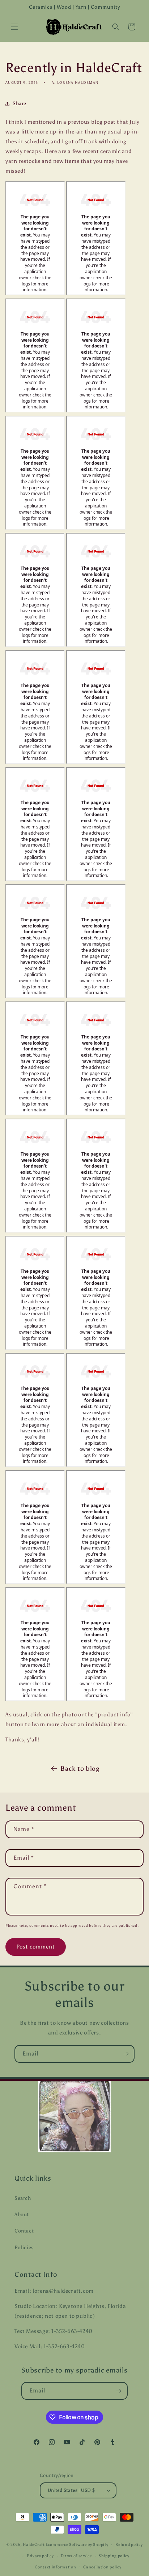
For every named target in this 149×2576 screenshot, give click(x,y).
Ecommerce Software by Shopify (77, 2545)
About (22, 2215)
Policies (24, 2248)
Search (23, 2198)
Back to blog (80, 1769)
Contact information (55, 2567)
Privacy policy (40, 2556)
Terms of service (76, 2556)
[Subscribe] (126, 2054)
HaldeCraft (34, 2545)
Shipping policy (114, 2556)
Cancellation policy (102, 2567)
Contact (24, 2231)
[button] (14, 27)
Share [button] (20, 104)
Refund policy (129, 2545)
